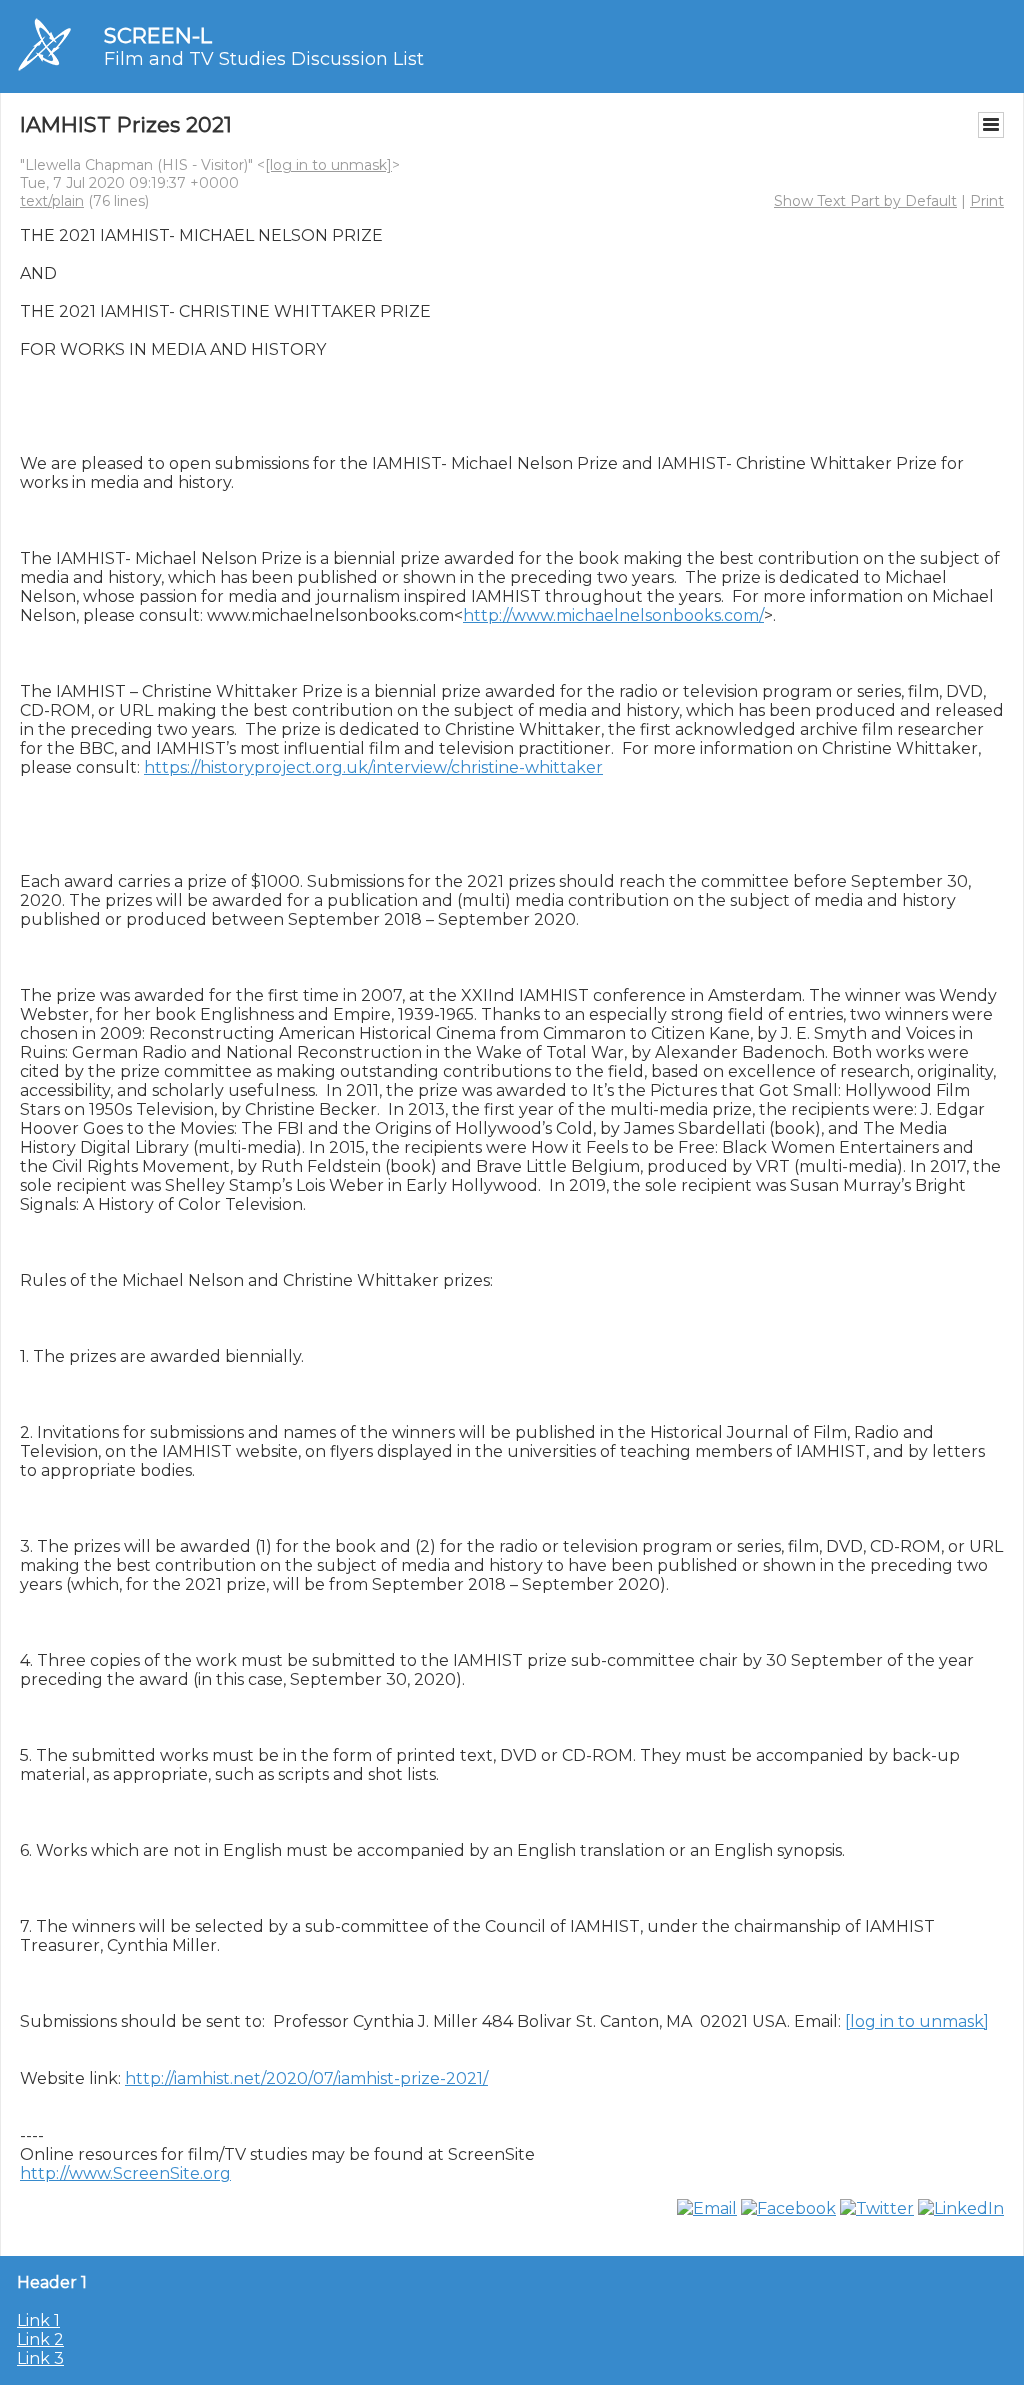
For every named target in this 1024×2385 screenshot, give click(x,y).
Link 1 (38, 2320)
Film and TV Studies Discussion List (264, 59)
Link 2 (40, 2339)
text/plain (52, 201)
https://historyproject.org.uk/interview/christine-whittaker (373, 767)
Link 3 (40, 2358)
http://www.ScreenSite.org (125, 2173)
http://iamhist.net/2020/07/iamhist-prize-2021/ (306, 2078)
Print (987, 201)
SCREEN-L (158, 35)
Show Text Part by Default (865, 201)
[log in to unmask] (328, 165)
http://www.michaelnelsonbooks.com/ (613, 615)
